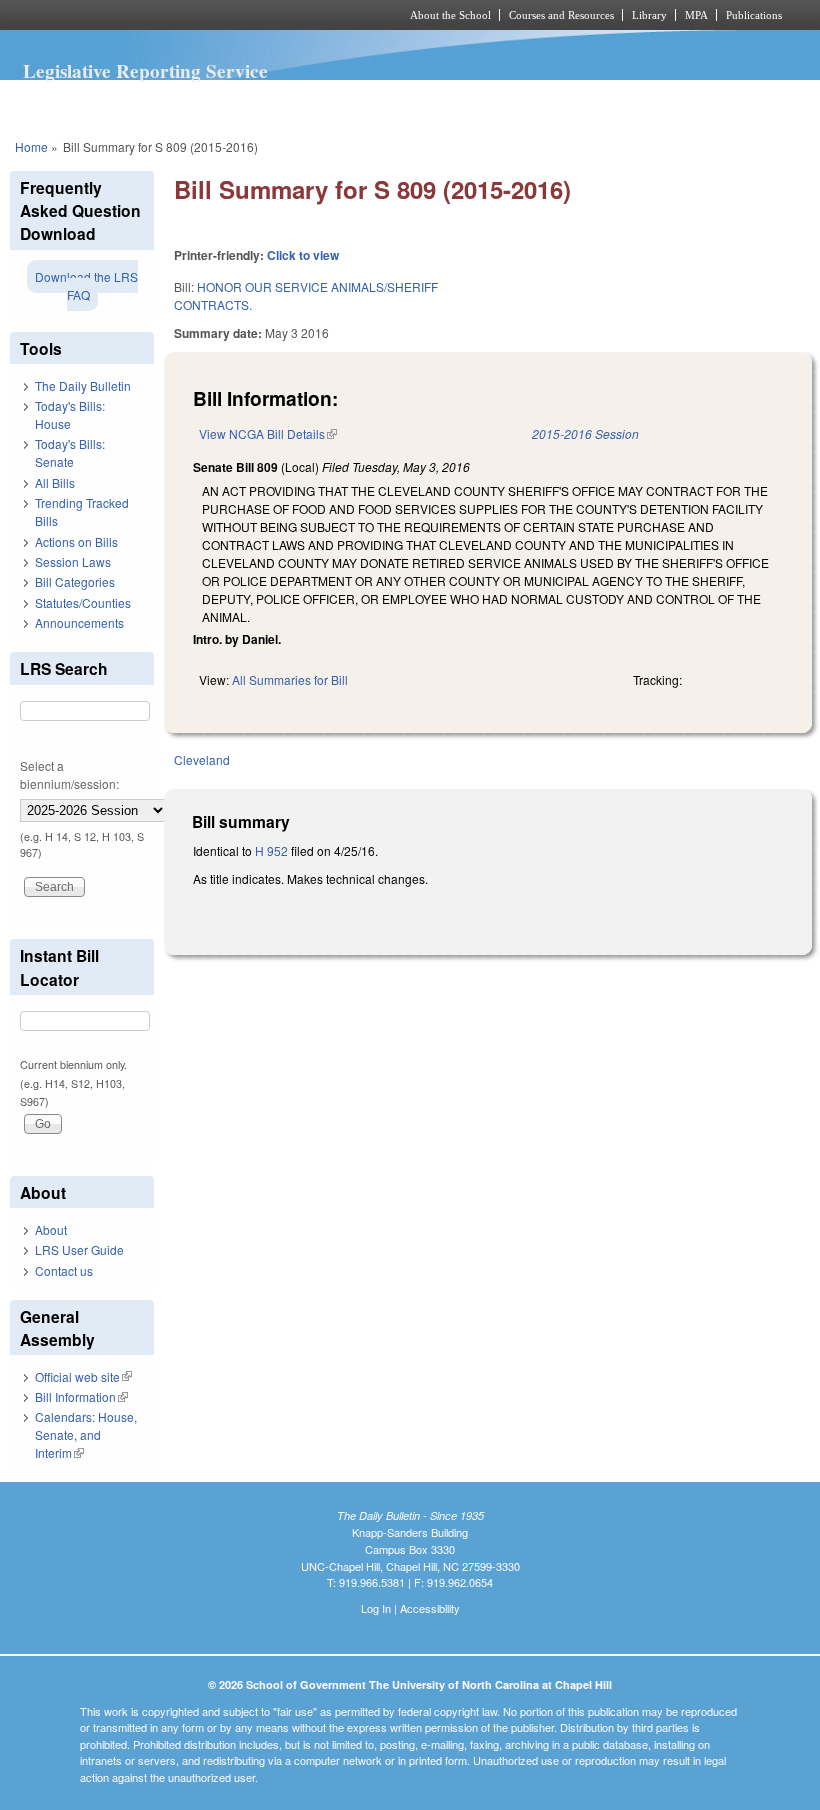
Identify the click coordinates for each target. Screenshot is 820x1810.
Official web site (83, 1376)
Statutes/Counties (83, 602)
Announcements (79, 622)
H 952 (271, 850)
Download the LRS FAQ (86, 285)
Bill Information (81, 1396)
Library (649, 15)
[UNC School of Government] (180, 15)
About (51, 1229)
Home (31, 146)
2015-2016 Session (585, 433)
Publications (754, 15)
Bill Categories (75, 581)
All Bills (55, 482)
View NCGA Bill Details (268, 433)
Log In (376, 1608)
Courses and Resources (561, 15)
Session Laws (73, 561)
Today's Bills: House (70, 414)
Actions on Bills (76, 541)
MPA (696, 15)
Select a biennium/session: (69, 774)
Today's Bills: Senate (70, 452)
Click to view (303, 255)
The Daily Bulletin (83, 385)
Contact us (64, 1270)
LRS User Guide (79, 1249)
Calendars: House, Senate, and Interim (86, 1434)
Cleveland (202, 759)
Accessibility (430, 1608)
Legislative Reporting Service (145, 71)
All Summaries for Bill (290, 679)
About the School (450, 15)
